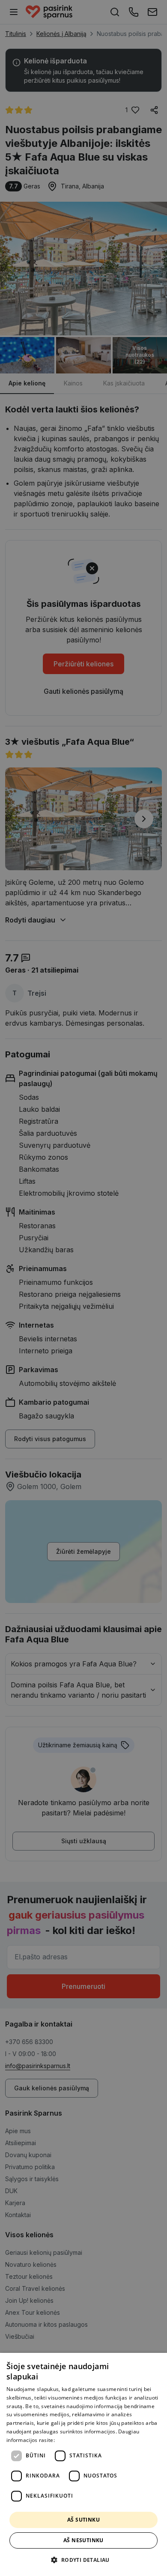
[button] (83, 2560)
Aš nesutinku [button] (83, 2540)
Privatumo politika (79, 2440)
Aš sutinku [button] (83, 2520)
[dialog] (83, 2464)
